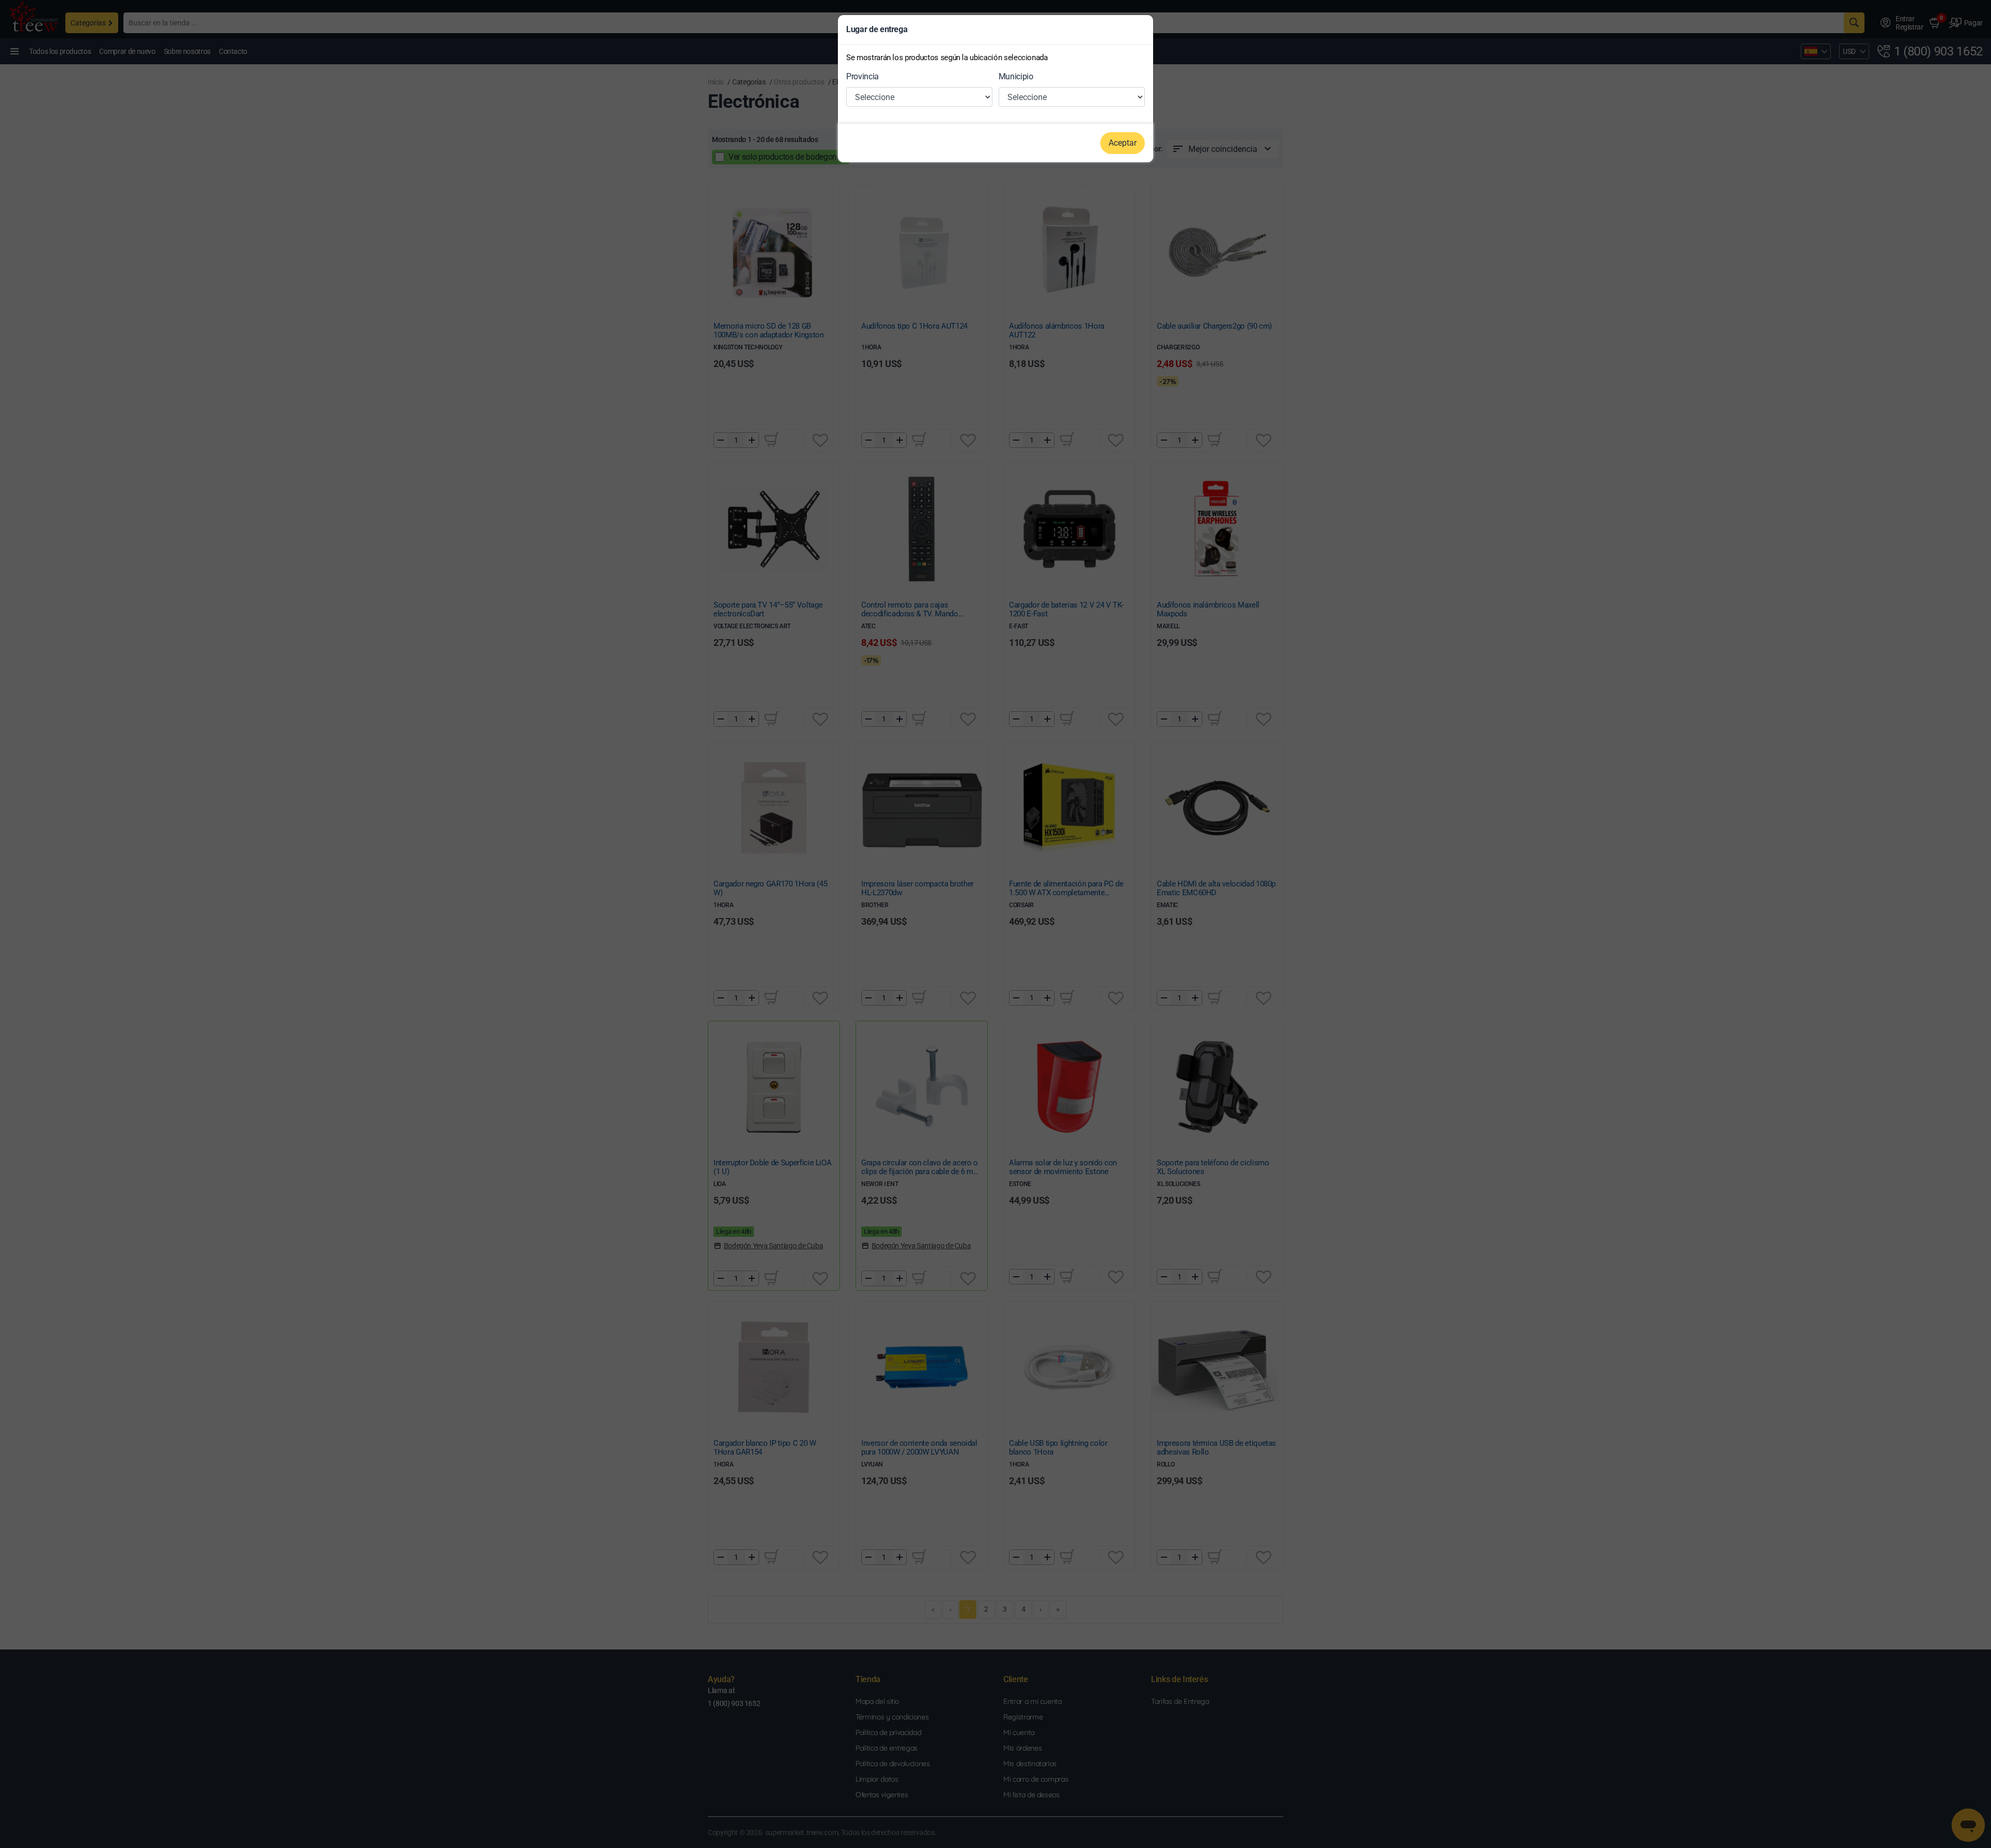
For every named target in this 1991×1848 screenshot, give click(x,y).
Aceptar (1123, 143)
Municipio (1016, 76)
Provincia (863, 76)
